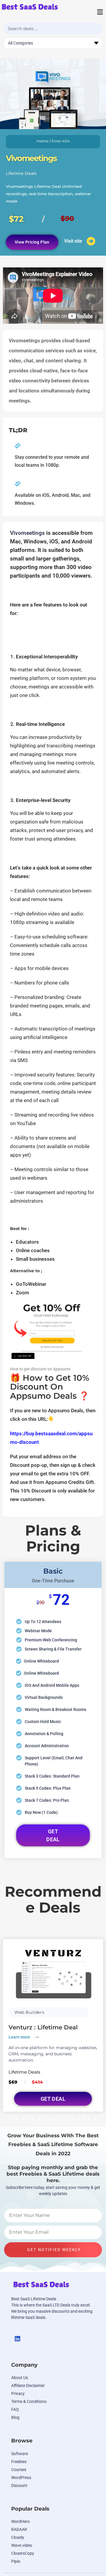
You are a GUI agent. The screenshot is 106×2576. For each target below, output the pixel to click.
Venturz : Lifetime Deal (43, 2027)
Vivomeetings (27, 533)
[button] (96, 12)
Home (43, 141)
